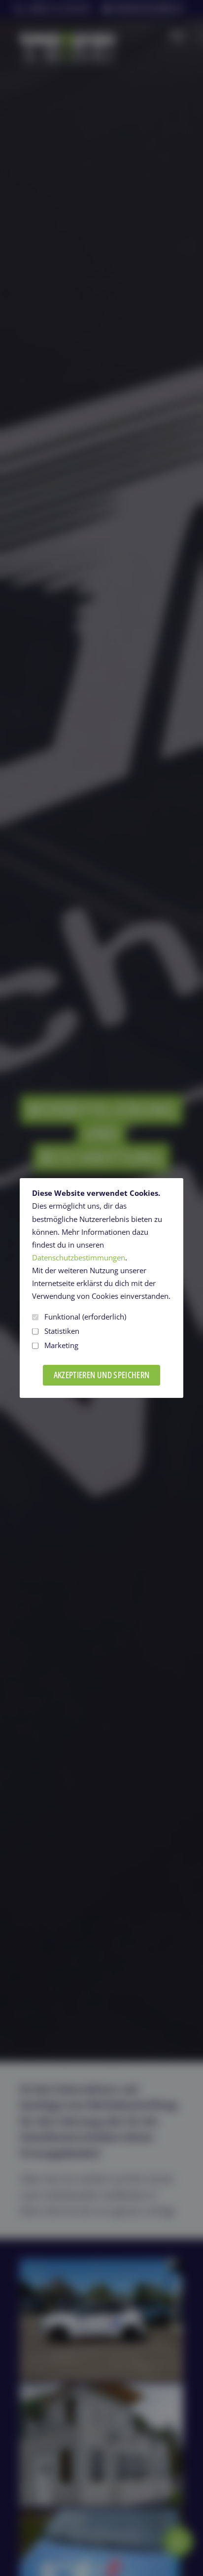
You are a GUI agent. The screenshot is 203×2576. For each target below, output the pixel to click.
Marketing (61, 1345)
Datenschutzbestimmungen (79, 1258)
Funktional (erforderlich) (85, 1317)
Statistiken (62, 1331)
